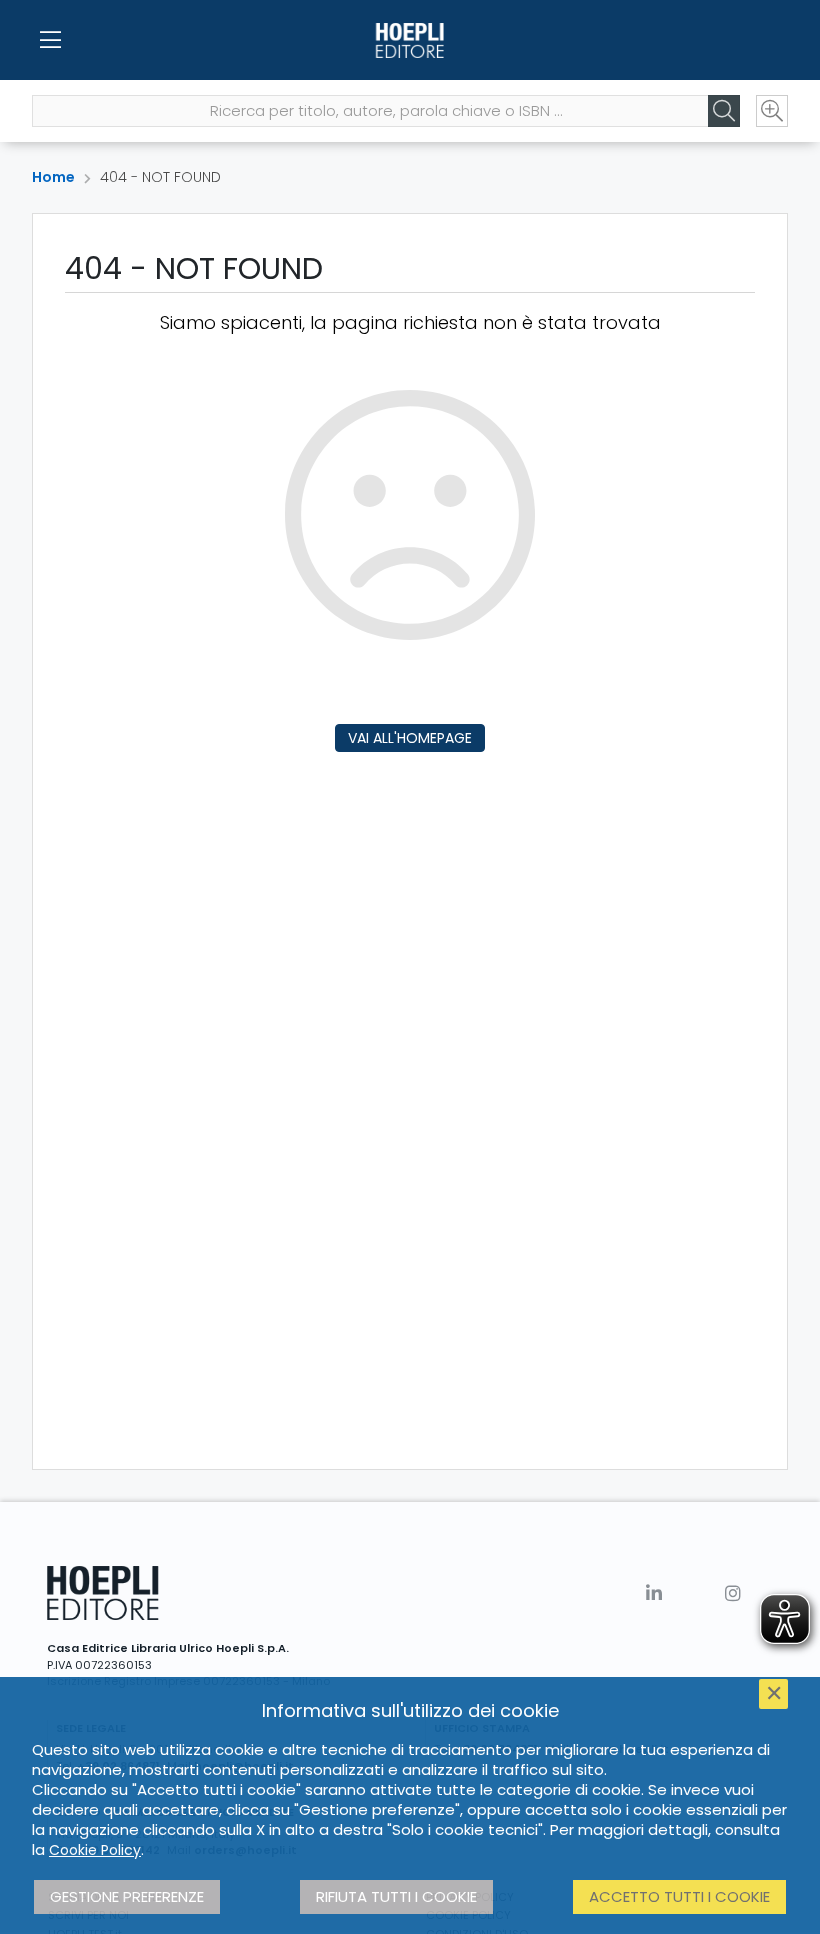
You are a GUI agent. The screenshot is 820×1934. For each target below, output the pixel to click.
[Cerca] (724, 111)
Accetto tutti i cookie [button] (679, 1896)
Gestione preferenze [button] (127, 1896)
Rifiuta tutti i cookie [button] (396, 1896)
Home (53, 177)
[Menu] (50, 40)
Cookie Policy (95, 1850)
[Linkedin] (654, 1593)
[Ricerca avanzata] (772, 111)
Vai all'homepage (410, 738)
